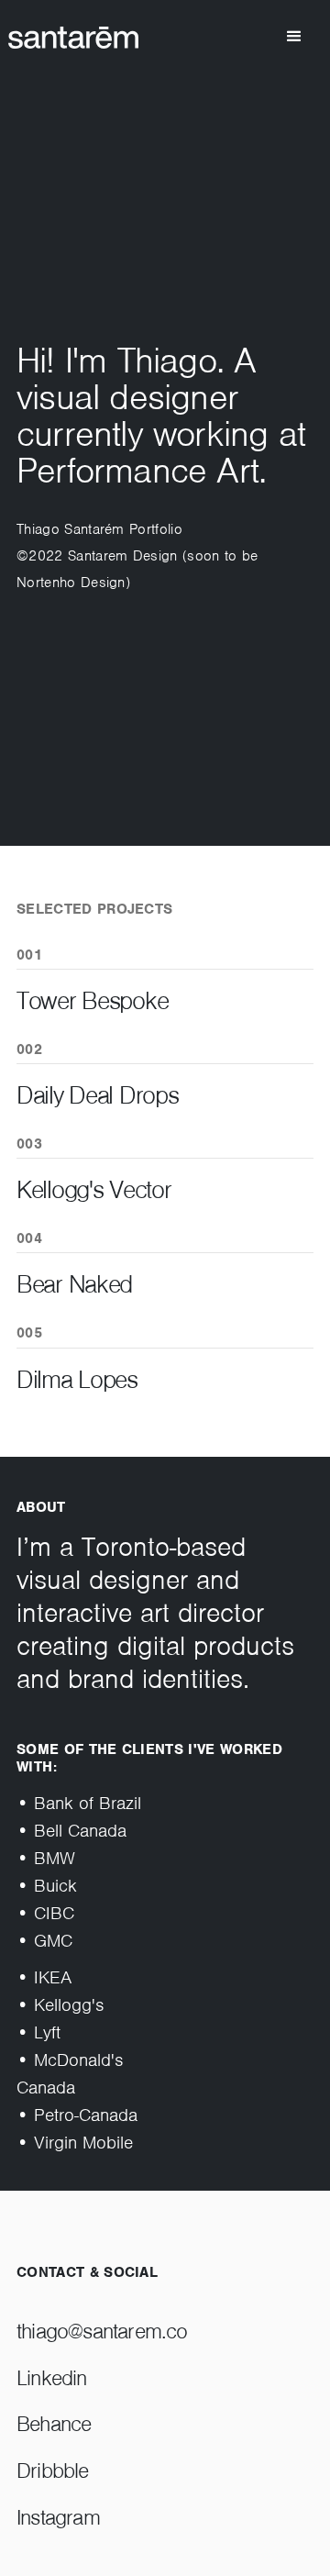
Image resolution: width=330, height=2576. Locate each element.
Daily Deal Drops (98, 1095)
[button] (294, 37)
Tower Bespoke (92, 1001)
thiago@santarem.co (102, 2332)
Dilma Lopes (77, 1380)
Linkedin (52, 2378)
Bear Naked (74, 1284)
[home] (90, 37)
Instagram (58, 2518)
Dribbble (53, 2471)
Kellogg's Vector (94, 1190)
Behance (54, 2424)
